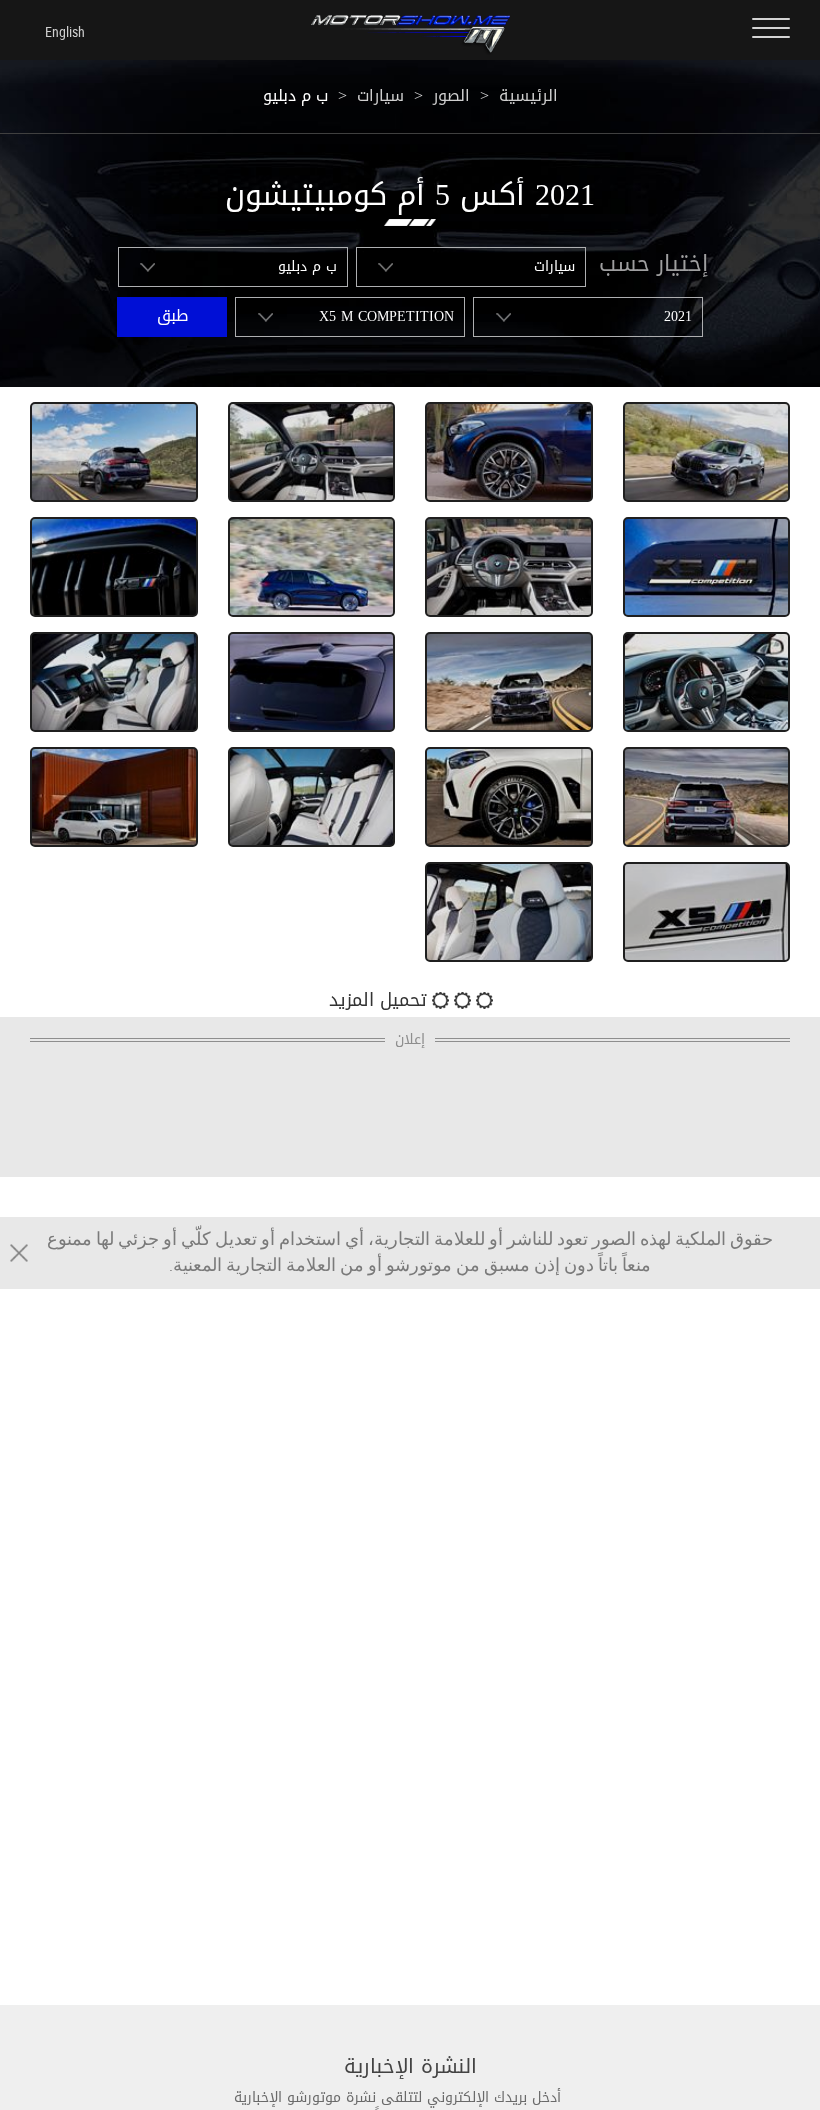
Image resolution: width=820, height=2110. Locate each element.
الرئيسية (528, 95)
